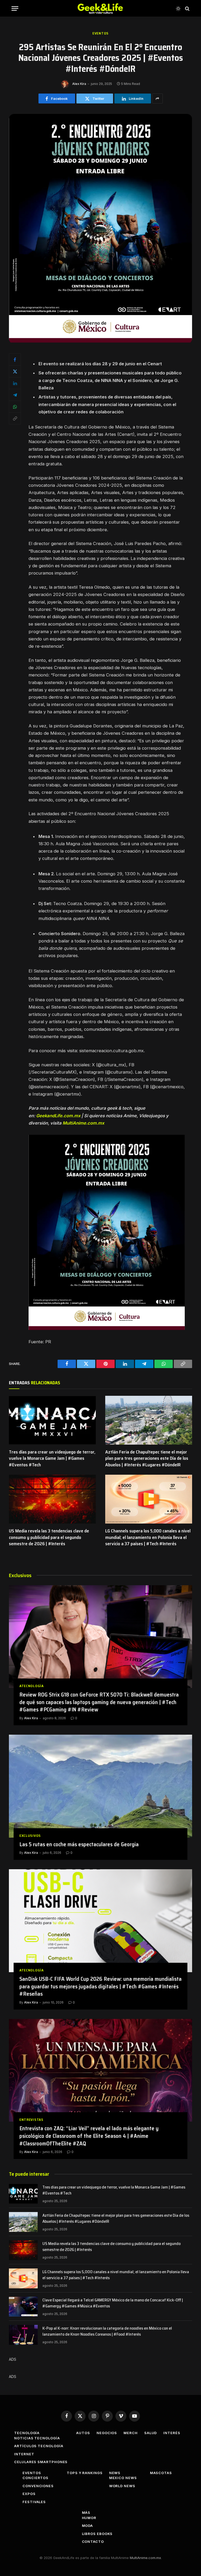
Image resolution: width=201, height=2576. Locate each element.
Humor (89, 2518)
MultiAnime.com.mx (83, 1123)
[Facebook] (15, 360)
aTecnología (32, 1686)
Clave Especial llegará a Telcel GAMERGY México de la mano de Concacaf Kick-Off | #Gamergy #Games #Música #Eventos (113, 2303)
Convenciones (38, 2486)
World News (122, 2486)
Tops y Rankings (85, 2473)
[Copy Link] (15, 418)
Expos (29, 2494)
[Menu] (15, 8)
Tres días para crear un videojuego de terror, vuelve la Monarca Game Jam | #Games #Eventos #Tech (52, 1458)
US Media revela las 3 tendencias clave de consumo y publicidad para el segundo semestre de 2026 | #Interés (49, 1537)
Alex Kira (79, 84)
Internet (24, 2454)
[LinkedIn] (15, 383)
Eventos (100, 33)
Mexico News (123, 2478)
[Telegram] (15, 395)
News (115, 2473)
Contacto (93, 2542)
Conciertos (35, 2478)
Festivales (34, 2502)
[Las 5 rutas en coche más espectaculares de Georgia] (100, 1786)
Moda (88, 2526)
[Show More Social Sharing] (158, 99)
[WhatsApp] (15, 407)
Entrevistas (31, 2120)
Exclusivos (30, 1836)
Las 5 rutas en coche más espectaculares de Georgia (79, 1845)
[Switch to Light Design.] (178, 9)
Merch (131, 2433)
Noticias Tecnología (37, 2438)
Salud (151, 2433)
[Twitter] (15, 371)
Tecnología (27, 2433)
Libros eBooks (97, 2534)
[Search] (187, 8)
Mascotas (161, 2473)
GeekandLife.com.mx (58, 1116)
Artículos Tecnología (39, 2446)
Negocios (107, 2433)
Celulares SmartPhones (41, 2462)
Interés (172, 2433)
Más (86, 2513)
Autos (83, 2433)
